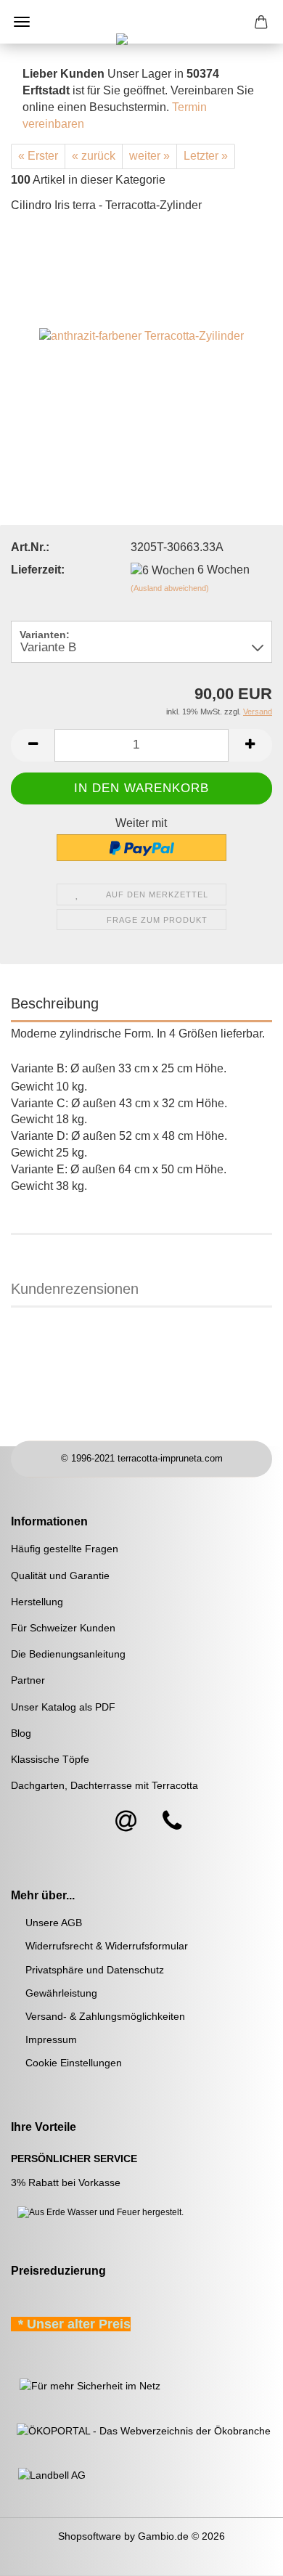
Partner (28, 1680)
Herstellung (37, 1602)
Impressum (51, 2039)
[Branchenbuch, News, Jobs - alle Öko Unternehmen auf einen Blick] (141, 2429)
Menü (22, 22)
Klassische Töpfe (50, 1759)
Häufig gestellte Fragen (65, 1549)
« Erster (38, 156)
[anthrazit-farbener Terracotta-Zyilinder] (141, 335)
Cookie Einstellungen (74, 2063)
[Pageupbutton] (243, 2554)
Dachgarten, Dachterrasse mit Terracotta (104, 1785)
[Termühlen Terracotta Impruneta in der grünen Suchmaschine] (12, 2385)
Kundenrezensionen (75, 1289)
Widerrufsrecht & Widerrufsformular (107, 1946)
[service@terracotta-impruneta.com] (126, 1822)
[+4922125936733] (172, 1822)
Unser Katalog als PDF (63, 1707)
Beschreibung (55, 1003)
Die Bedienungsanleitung (68, 1654)
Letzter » (206, 156)
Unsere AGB (54, 1923)
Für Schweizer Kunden (63, 1628)
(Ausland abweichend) (170, 588)
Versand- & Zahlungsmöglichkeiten (105, 2016)
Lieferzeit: (38, 570)
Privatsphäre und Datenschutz (95, 1970)
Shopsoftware (90, 2536)
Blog (21, 1733)
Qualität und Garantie (60, 1576)
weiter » (149, 156)
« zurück (94, 156)
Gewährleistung (61, 1993)
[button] (33, 745)
